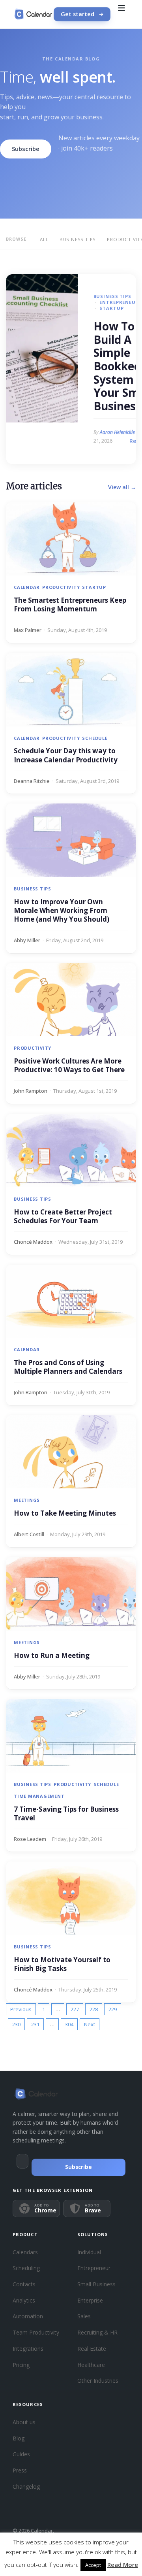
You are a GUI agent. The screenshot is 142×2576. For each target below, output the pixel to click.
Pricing (21, 2365)
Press (20, 2470)
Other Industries (98, 2381)
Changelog (26, 2486)
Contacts (24, 2284)
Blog (19, 2438)
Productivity (61, 587)
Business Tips (78, 239)
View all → (122, 487)
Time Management (39, 1796)
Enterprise (90, 2300)
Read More (123, 2565)
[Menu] (121, 14)
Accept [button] (93, 2565)
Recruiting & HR (97, 2332)
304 (69, 2024)
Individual (89, 2252)
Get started (78, 14)
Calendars (25, 2252)
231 (35, 2024)
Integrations (28, 2349)
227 (75, 2009)
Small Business (96, 2284)
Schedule (95, 738)
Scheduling (26, 2268)
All (44, 239)
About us (24, 2422)
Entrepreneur (119, 302)
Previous (21, 2009)
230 (16, 2024)
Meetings (27, 1500)
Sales (84, 2316)
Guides (21, 2454)
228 (94, 2009)
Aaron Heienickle (117, 432)
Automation (28, 2316)
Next (90, 2024)
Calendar (27, 587)
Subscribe (26, 149)
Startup (111, 308)
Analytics (24, 2300)
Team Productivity (36, 2332)
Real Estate (92, 2349)
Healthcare (91, 2365)
